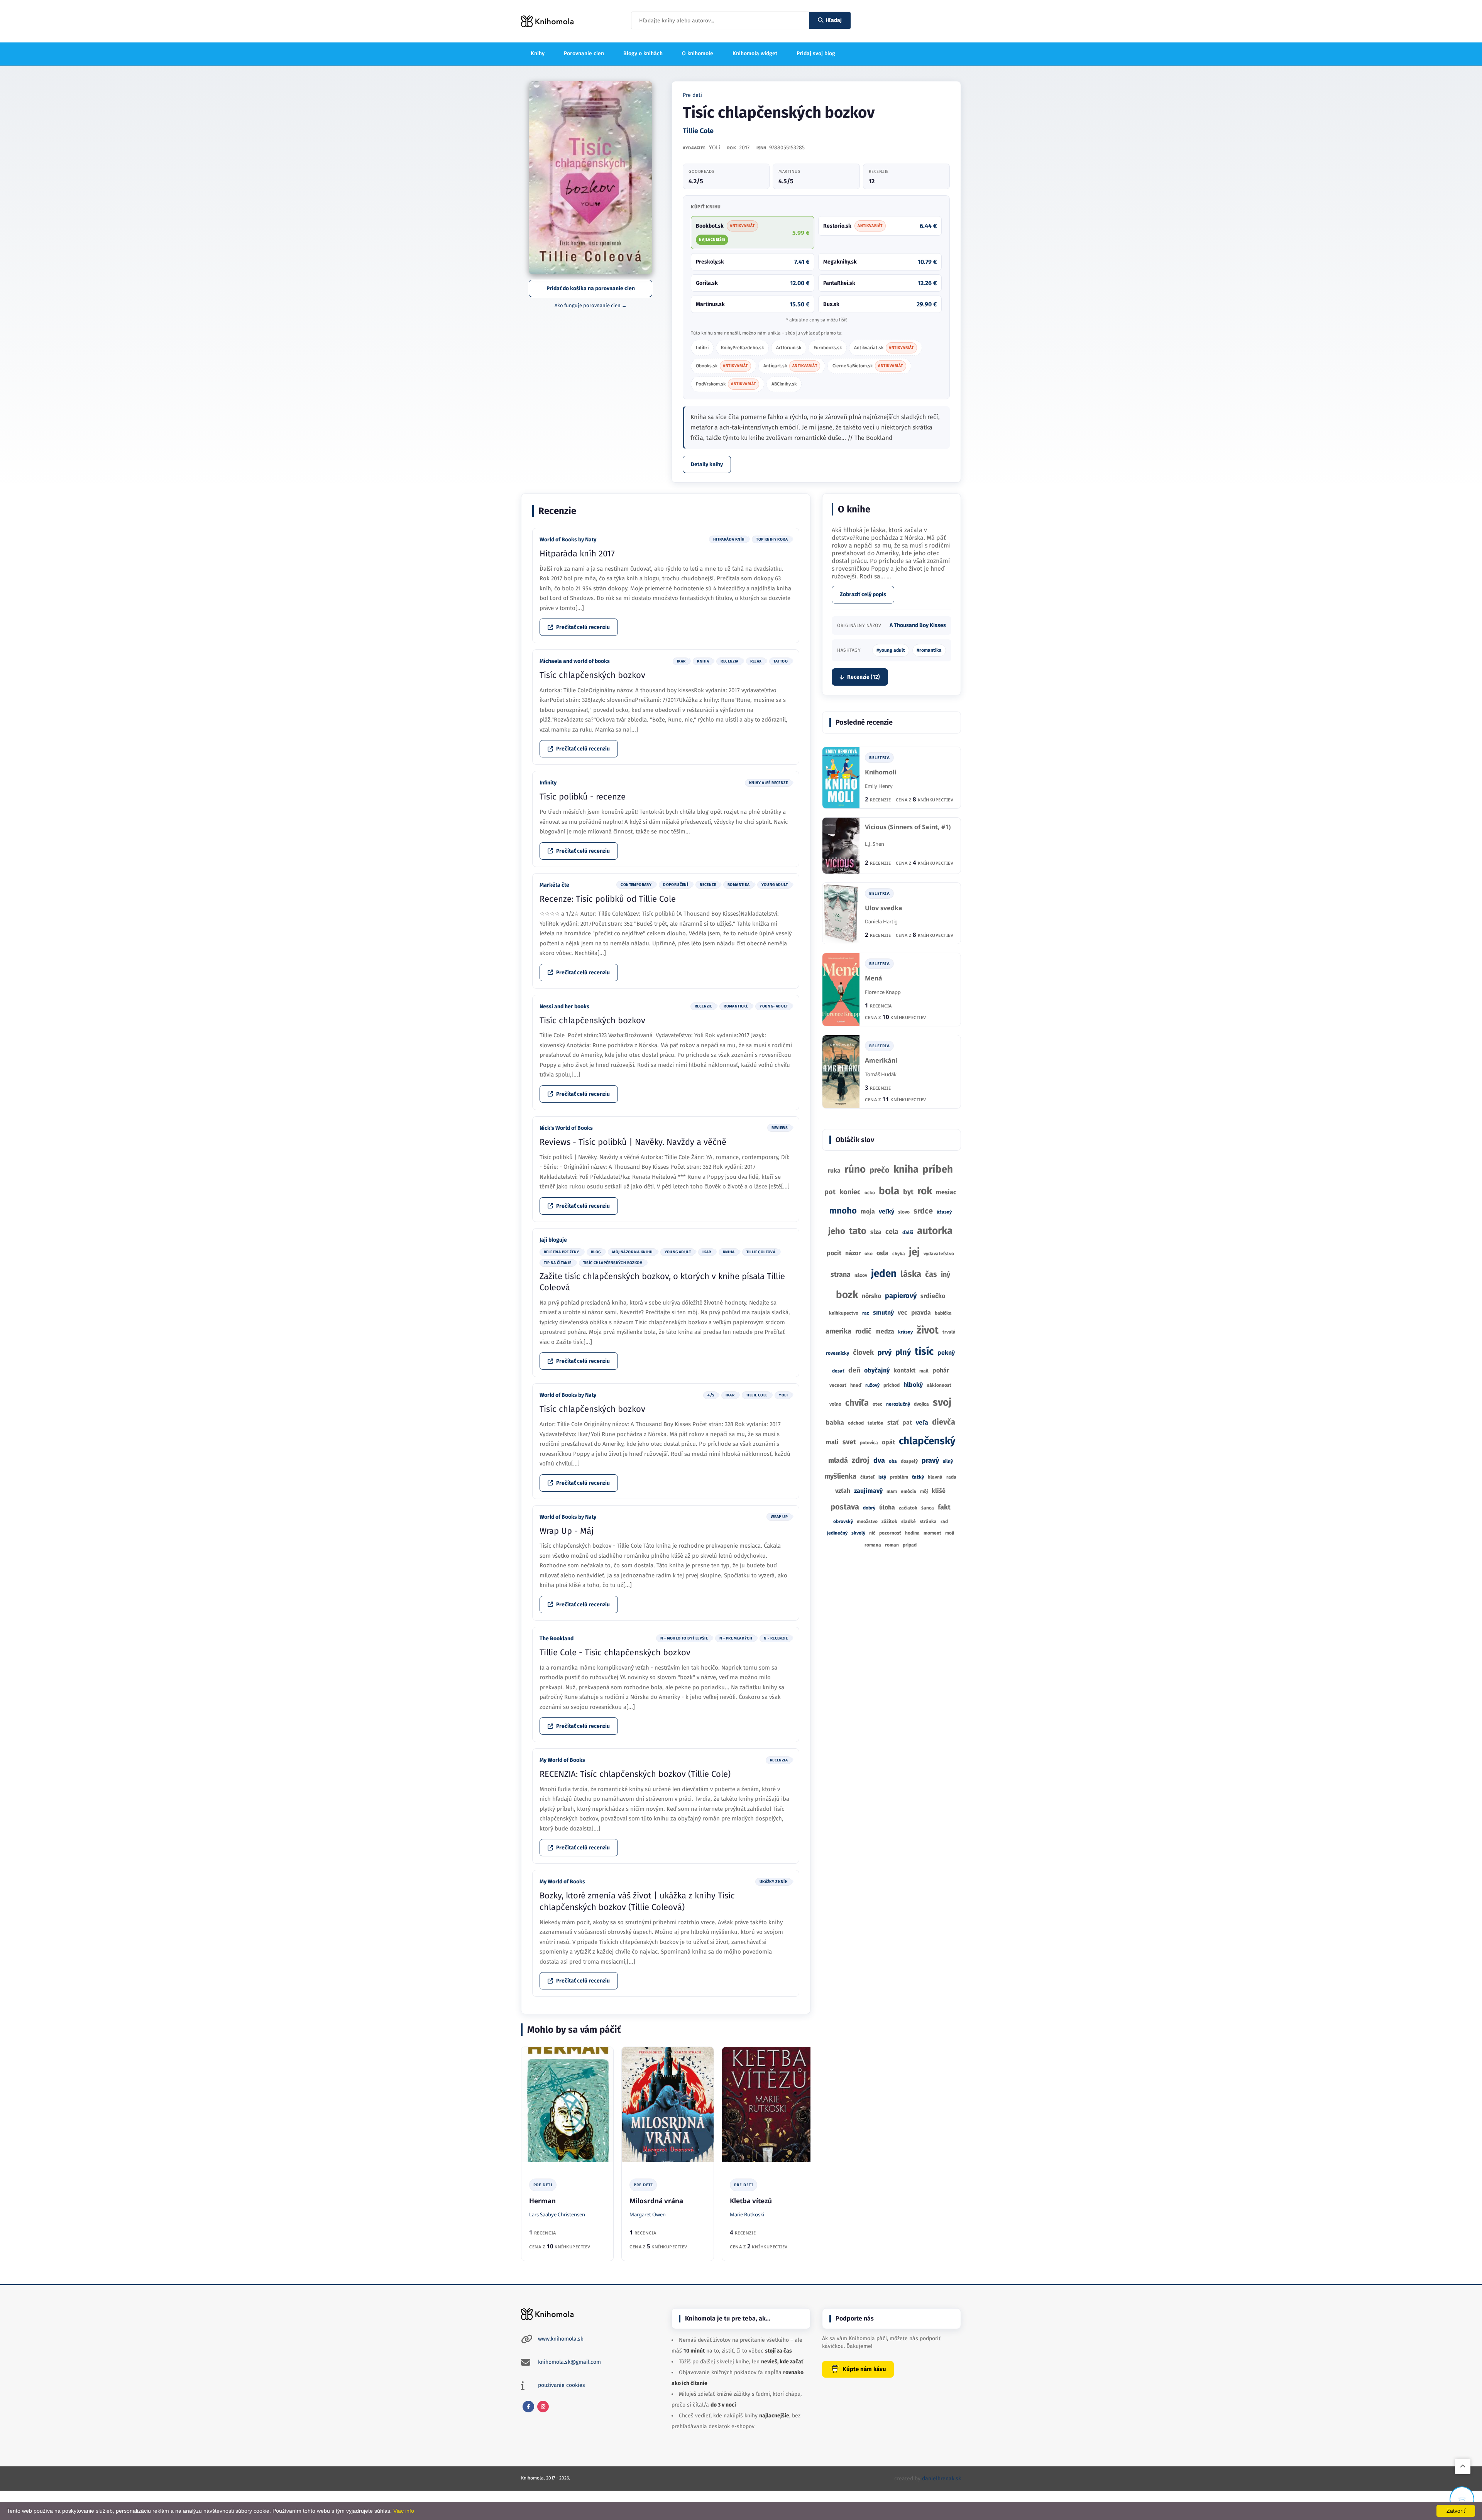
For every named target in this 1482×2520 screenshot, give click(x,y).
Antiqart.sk (790, 366)
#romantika (929, 650)
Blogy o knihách (643, 53)
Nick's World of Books (566, 1128)
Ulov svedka (884, 908)
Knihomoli (881, 772)
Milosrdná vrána (656, 2201)
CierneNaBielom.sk (868, 366)
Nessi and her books (564, 1006)
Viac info (404, 2511)
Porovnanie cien (584, 53)
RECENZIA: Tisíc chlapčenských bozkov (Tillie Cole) (635, 1774)
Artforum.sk (789, 348)
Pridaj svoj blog (816, 53)
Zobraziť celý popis (863, 594)
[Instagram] (543, 2407)
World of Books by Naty (568, 540)
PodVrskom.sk (726, 384)
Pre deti (692, 95)
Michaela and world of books (575, 661)
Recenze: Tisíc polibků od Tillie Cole (608, 899)
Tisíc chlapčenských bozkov (592, 675)
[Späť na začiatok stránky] (1463, 2466)
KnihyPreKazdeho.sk (742, 348)
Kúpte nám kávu (864, 2369)
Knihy (538, 53)
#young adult (891, 650)
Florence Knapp (883, 992)
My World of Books (562, 1760)
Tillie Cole (698, 131)
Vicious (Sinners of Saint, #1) (908, 827)
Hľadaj (834, 20)
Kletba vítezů (751, 2201)
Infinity (548, 783)
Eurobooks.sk (828, 348)
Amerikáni (881, 1061)
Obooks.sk (722, 366)
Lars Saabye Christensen (557, 2214)
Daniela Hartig (881, 921)
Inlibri (702, 348)
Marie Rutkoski (747, 2214)
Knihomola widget (755, 53)
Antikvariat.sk (884, 348)
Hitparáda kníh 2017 (577, 554)
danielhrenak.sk (941, 2479)
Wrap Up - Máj (567, 1531)
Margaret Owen (648, 2214)
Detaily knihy (707, 464)
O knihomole (698, 53)
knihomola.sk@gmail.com (569, 2362)
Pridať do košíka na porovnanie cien (591, 288)
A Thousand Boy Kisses (918, 625)
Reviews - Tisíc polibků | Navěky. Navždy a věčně (633, 1142)
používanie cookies (562, 2385)
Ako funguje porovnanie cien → (591, 305)
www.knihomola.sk (561, 2339)
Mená (874, 978)
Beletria (879, 757)
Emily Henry (879, 786)
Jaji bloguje (553, 1240)
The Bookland (557, 1639)
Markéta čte (554, 885)
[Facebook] (528, 2407)
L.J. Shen (875, 844)
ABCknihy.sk (784, 384)
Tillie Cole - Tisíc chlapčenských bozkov (615, 1652)
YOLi (715, 148)
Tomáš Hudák (881, 1074)
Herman (542, 2201)
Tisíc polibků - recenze (583, 797)
